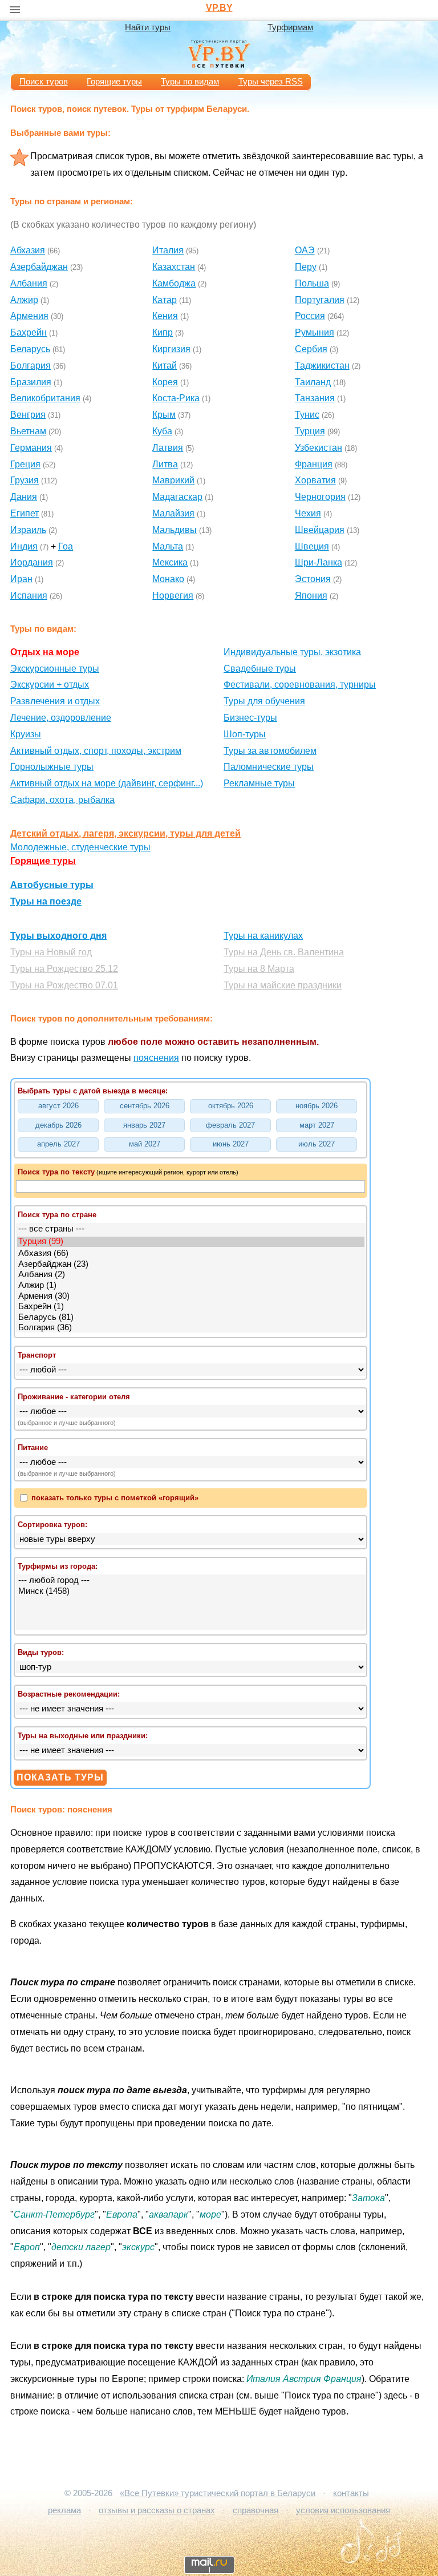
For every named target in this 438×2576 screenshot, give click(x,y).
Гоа (66, 546)
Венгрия (28, 415)
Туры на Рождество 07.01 (64, 985)
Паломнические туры (269, 767)
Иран (21, 579)
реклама (64, 2510)
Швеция (312, 546)
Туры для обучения (264, 701)
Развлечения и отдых (55, 701)
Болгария (31, 366)
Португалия (320, 300)
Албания (29, 283)
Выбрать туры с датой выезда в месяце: (93, 1091)
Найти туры (148, 27)
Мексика (170, 562)
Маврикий (173, 480)
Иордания (32, 562)
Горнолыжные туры (52, 767)
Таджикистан (322, 366)
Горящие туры (114, 82)
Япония (311, 595)
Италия (168, 250)
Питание (33, 1448)
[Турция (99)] (191, 1242)
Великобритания (45, 398)
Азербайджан (39, 267)
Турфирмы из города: (58, 1566)
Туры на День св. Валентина (284, 952)
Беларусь (30, 349)
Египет (25, 513)
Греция (25, 464)
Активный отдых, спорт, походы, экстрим (96, 751)
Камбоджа (174, 283)
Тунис (307, 415)
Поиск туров (44, 82)
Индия (24, 546)
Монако (168, 579)
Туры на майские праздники (283, 985)
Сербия (311, 349)
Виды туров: (41, 1652)
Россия (310, 316)
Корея (165, 382)
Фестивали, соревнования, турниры (300, 685)
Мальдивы (175, 530)
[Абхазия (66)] (191, 1254)
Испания (29, 595)
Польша (312, 283)
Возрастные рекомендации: (69, 1694)
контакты (351, 2493)
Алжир (24, 300)
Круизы (26, 734)
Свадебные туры (260, 669)
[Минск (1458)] (191, 1592)
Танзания (315, 398)
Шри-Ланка (319, 562)
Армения (29, 316)
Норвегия (173, 595)
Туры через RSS (271, 82)
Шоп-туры (245, 734)
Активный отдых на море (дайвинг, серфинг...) (107, 783)
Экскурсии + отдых (50, 685)
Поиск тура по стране (57, 1215)
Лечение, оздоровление (61, 718)
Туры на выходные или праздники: (83, 1736)
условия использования (343, 2510)
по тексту (56, 1172)
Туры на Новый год (51, 952)
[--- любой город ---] (191, 1581)
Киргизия (171, 349)
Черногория (320, 497)
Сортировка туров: (52, 1525)
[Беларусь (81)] (191, 1318)
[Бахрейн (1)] (191, 1307)
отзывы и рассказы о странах (157, 2510)
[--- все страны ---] (191, 1230)
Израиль (28, 530)
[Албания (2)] (191, 1275)
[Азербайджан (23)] (191, 1265)
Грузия (25, 480)
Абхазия (28, 250)
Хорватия (315, 480)
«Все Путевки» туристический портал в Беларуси (218, 2493)
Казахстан (174, 267)
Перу (306, 267)
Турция (310, 431)
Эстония (313, 579)
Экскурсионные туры (55, 669)
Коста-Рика (176, 398)
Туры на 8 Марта (259, 969)
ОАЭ (305, 250)
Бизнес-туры (250, 718)
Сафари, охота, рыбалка (62, 800)
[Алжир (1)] (191, 1286)
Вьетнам (28, 431)
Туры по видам (190, 82)
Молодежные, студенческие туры (80, 847)
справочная (255, 2510)
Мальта (168, 546)
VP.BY (219, 8)
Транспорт (37, 1355)
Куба (162, 431)
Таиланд (313, 382)
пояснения (156, 1058)
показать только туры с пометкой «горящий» (114, 1498)
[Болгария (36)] (191, 1328)
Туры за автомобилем (270, 751)
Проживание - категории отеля (74, 1397)
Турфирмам (290, 27)
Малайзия (173, 513)
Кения (165, 316)
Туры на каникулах (263, 936)
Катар (165, 300)
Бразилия (31, 382)
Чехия (308, 513)
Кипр (163, 332)
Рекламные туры (259, 783)
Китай (165, 366)
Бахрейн (29, 332)
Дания (24, 497)
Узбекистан (319, 448)
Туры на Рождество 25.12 (64, 969)
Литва (165, 464)
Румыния (315, 332)
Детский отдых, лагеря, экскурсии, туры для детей (125, 833)
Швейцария (320, 530)
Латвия (168, 448)
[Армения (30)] (191, 1297)
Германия (31, 448)
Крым (164, 415)
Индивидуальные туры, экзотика (292, 652)
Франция (314, 464)
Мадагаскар (177, 497)
